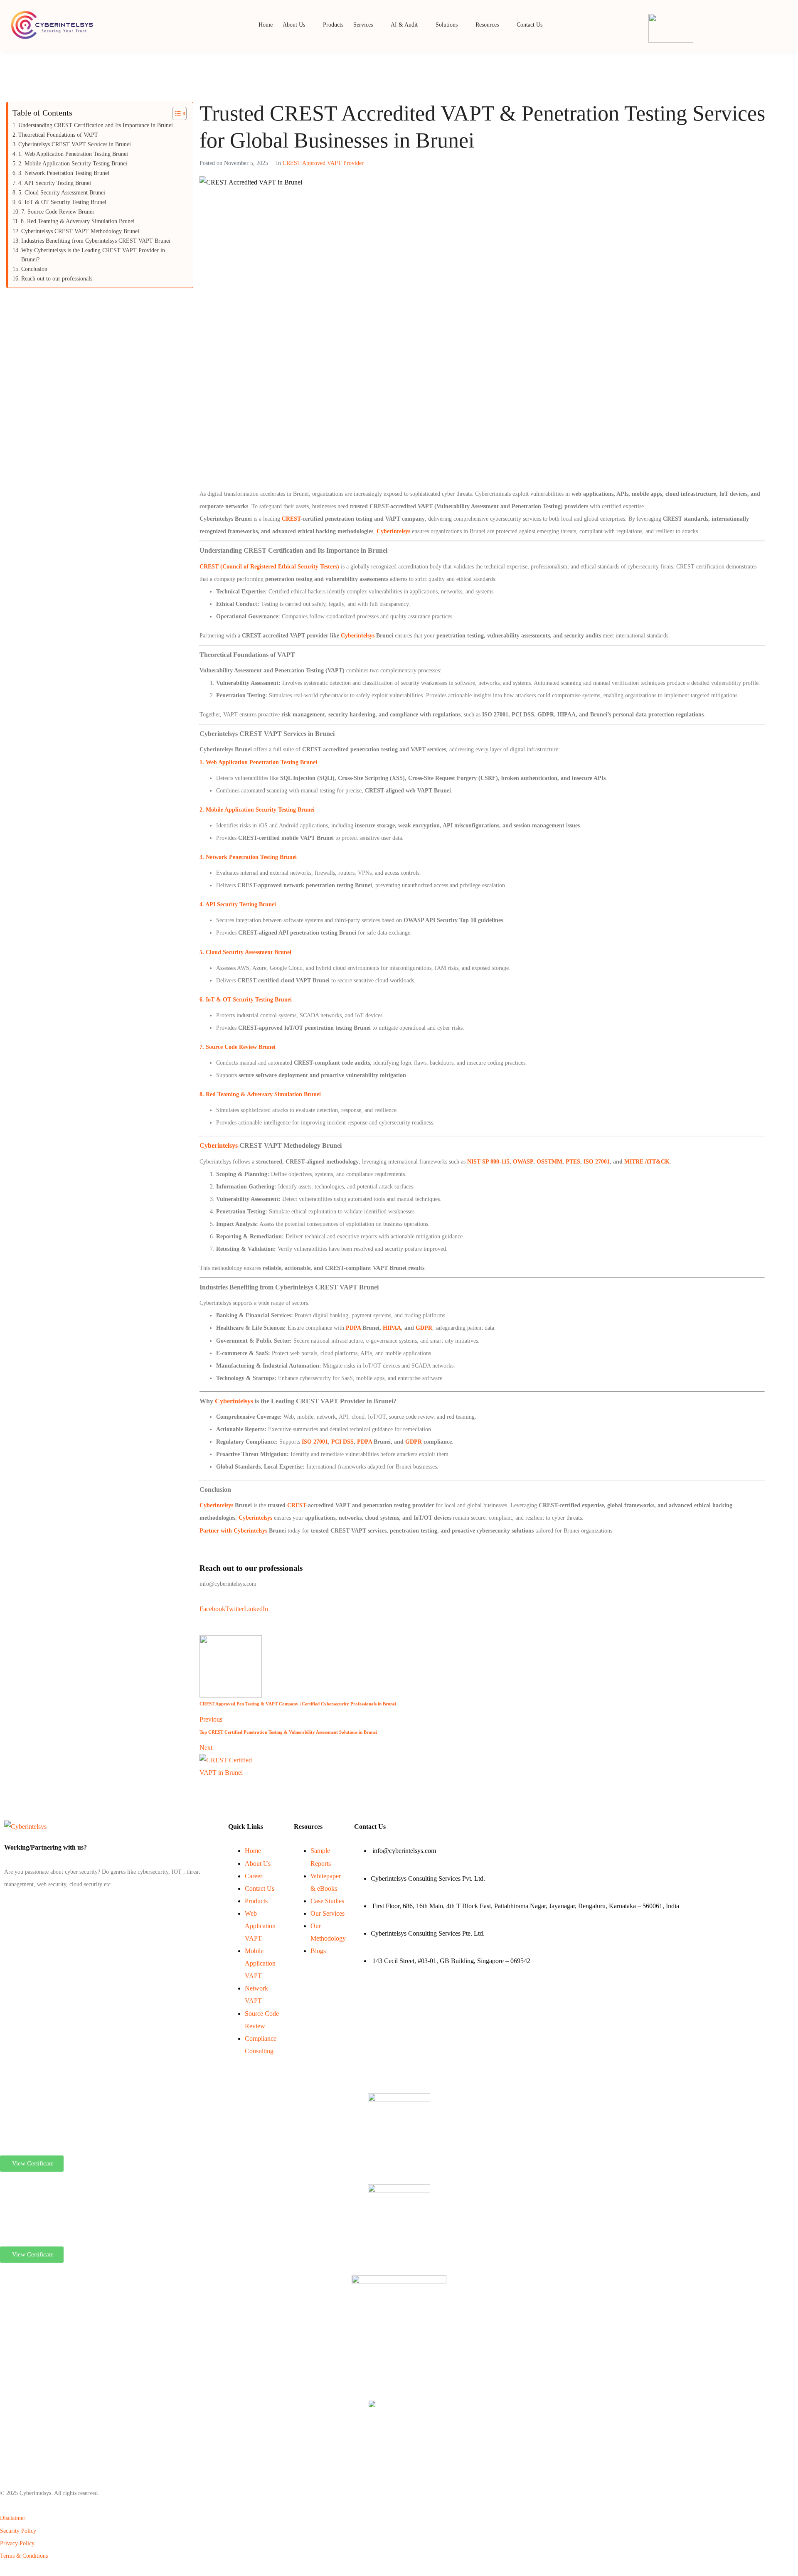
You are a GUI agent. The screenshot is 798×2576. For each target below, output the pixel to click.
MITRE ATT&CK (647, 1162)
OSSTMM (549, 1162)
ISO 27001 (597, 1162)
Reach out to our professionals (57, 279)
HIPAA (392, 1328)
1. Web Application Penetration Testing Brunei (258, 762)
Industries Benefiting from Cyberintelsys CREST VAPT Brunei (96, 241)
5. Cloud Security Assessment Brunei (245, 952)
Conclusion (34, 269)
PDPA (353, 1328)
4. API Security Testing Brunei (238, 904)
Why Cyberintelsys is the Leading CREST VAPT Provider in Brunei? (93, 255)
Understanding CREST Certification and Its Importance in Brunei (96, 125)
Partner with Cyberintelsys (233, 1531)
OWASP (523, 1162)
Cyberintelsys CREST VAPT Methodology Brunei (80, 231)
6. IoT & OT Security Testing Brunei (246, 1000)
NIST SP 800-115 (488, 1162)
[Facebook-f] (5, 1905)
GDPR (424, 1328)
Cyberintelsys (358, 636)
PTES (573, 1162)
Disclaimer (13, 2518)
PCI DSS (342, 1442)
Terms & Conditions (24, 2556)
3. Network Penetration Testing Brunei (248, 857)
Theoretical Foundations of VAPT (58, 135)
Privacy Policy (17, 2543)
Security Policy (18, 2531)
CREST (291, 519)
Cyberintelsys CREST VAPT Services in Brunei (75, 144)
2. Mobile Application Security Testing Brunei (257, 810)
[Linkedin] (7, 1905)
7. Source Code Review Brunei (238, 1047)
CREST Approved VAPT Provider (323, 163)
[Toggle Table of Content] (175, 113)
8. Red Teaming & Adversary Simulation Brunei (260, 1094)
